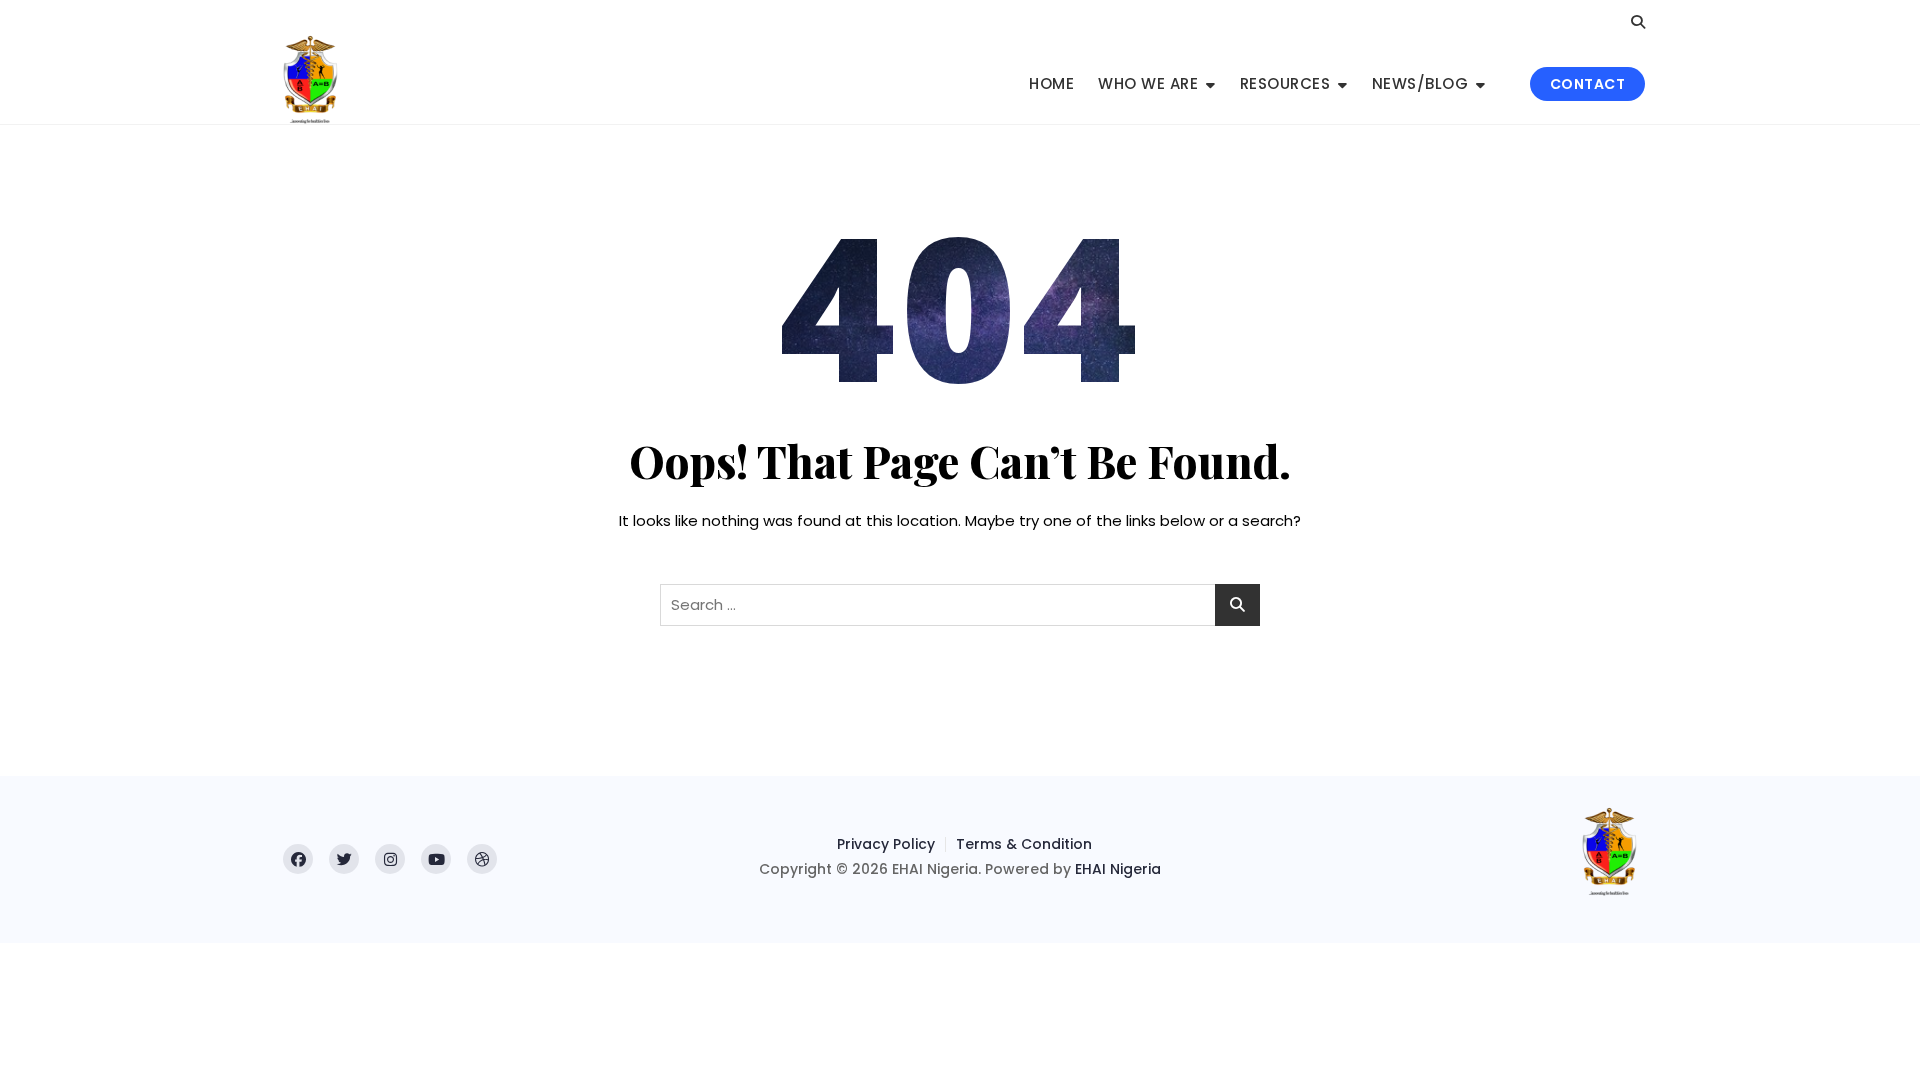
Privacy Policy (886, 844)
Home (1051, 83)
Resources (1285, 83)
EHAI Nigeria (1118, 869)
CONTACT (1588, 84)
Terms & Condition (1024, 844)
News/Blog (1420, 83)
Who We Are (1148, 83)
